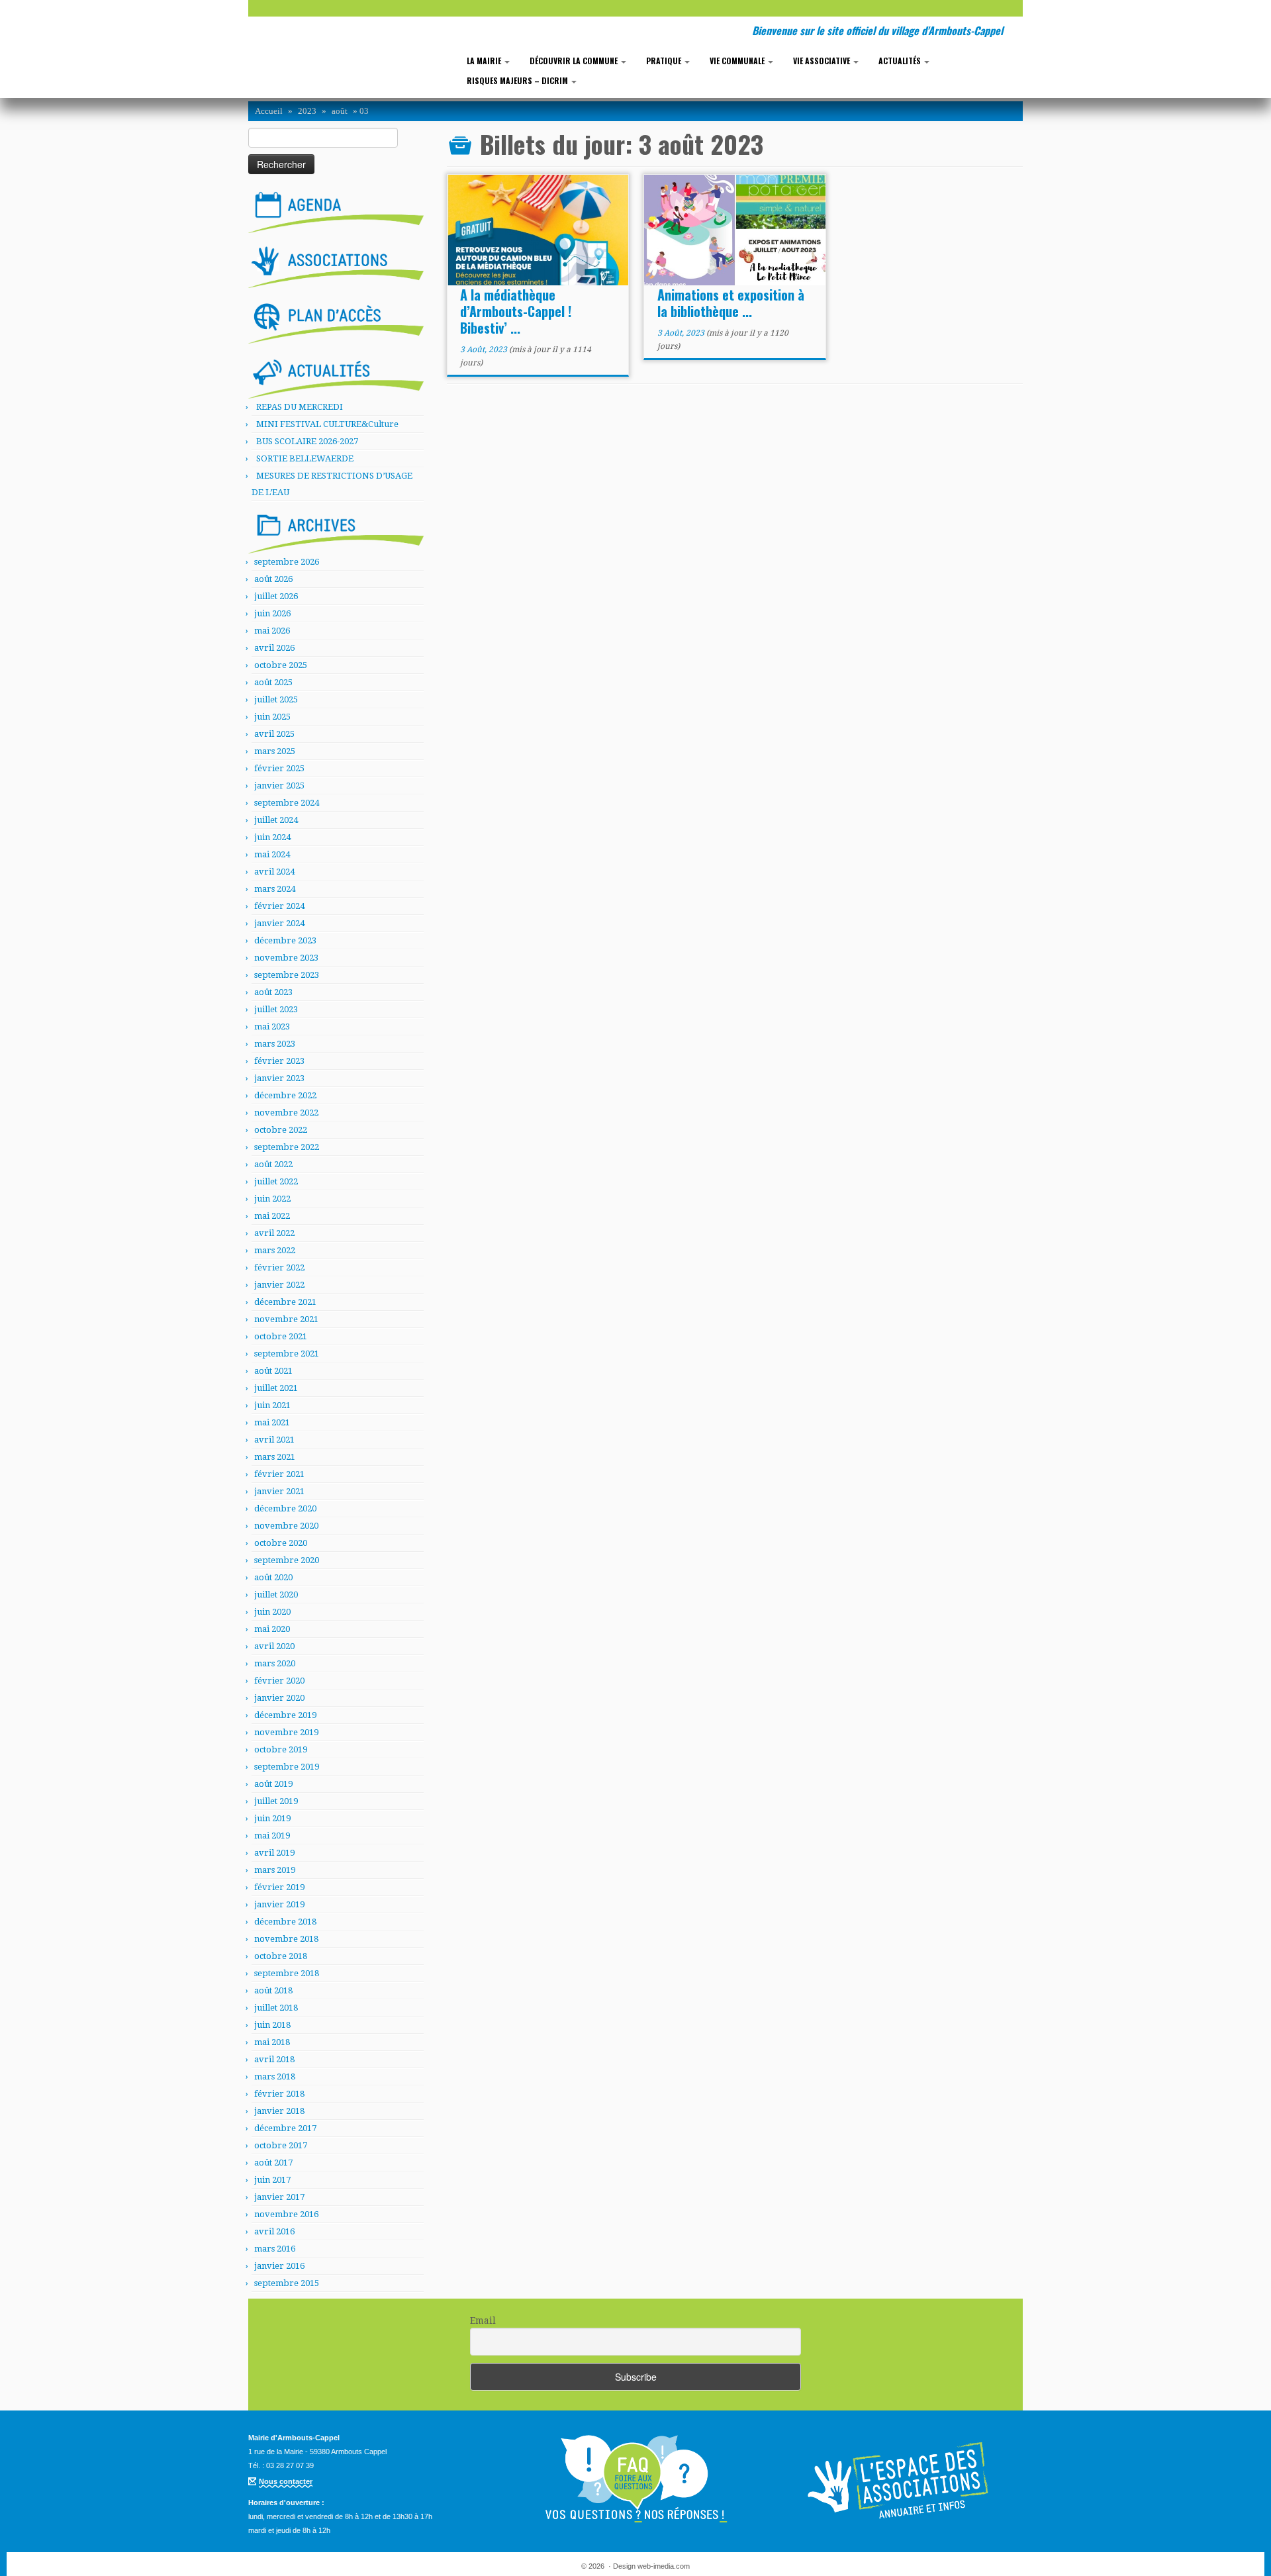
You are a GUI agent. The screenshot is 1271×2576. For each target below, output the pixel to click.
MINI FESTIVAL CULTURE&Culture (327, 424)
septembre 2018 (287, 1973)
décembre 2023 (285, 940)
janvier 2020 (279, 1698)
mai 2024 (272, 854)
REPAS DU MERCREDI (300, 407)
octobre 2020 (281, 1543)
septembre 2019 (287, 1767)
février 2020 (279, 1681)
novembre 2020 (286, 1526)
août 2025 (273, 682)
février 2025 (279, 768)
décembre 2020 (285, 1508)
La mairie (485, 61)
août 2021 (273, 1371)
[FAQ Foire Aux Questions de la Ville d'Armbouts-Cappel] (635, 2479)
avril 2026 (274, 648)
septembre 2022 (287, 1147)
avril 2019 (274, 1853)
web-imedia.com (664, 2566)
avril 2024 (274, 872)
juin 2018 (272, 2025)
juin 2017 (272, 2180)
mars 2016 (275, 2249)
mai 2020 (272, 1629)
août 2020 (273, 1577)
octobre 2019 (281, 1749)
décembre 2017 (285, 2128)
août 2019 (273, 1784)
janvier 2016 (279, 2266)
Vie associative (823, 61)
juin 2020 (272, 1612)
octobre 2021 (281, 1336)
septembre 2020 (287, 1560)
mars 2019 (275, 1870)
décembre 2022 (285, 1095)
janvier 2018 (279, 2111)
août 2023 (273, 992)
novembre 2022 (286, 1113)
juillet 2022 (276, 1181)
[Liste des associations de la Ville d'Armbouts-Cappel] (336, 265)
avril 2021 (274, 1440)
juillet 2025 (276, 699)
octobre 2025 (281, 665)
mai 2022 (272, 1216)
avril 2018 (274, 2059)
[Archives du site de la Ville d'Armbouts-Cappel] (336, 530)
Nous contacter (286, 2481)
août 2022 (273, 1164)
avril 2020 (274, 1646)
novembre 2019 (286, 1732)
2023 (307, 111)
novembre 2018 (286, 1939)
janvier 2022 (279, 1285)
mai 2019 (272, 1836)
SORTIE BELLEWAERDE (305, 458)
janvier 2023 (279, 1078)
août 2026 (273, 579)
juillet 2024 (276, 820)
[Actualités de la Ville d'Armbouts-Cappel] (336, 375)
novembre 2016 (286, 2214)
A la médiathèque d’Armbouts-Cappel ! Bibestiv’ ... (516, 311)
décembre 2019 (285, 1715)
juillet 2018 (276, 2008)
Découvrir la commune (575, 61)
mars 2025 (275, 751)
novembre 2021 (286, 1319)
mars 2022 (275, 1250)
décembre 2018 (285, 1922)
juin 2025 (272, 717)
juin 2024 (272, 837)
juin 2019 (272, 1818)
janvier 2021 (279, 1491)
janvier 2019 (279, 1904)
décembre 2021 (285, 1302)
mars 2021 (275, 1457)
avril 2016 (274, 2231)
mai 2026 (272, 631)
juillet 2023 (276, 1009)
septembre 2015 (287, 2283)
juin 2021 (272, 1405)
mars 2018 (275, 2076)
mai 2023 (272, 1026)
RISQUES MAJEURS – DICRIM (518, 80)
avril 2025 (274, 734)
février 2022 (279, 1267)
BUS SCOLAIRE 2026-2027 (307, 441)
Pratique (665, 61)
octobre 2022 (281, 1130)
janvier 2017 (279, 2197)
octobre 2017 (281, 2145)
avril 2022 (274, 1233)
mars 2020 (275, 1663)
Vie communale (738, 61)
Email (483, 2320)
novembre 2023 (286, 958)
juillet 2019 (276, 1801)
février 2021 (279, 1474)
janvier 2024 (279, 923)
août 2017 (273, 2163)
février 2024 (279, 906)
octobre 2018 (281, 1956)
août (340, 111)
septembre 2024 (287, 803)
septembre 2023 (287, 975)
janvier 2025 (279, 786)
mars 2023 (275, 1044)
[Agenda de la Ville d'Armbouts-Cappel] (336, 209)
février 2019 (279, 1887)
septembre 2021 (287, 1354)
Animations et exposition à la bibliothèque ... (731, 303)
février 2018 (279, 2094)
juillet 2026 (276, 596)
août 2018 (273, 1990)
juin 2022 (272, 1199)
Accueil (269, 111)
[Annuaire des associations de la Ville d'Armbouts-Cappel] (900, 2479)
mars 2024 (275, 889)
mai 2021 (272, 1422)
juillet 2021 (276, 1388)
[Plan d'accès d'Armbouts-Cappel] (336, 320)
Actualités (901, 61)
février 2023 (279, 1061)
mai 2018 (272, 2042)
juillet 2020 (276, 1595)
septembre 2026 (287, 562)
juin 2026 (272, 613)
